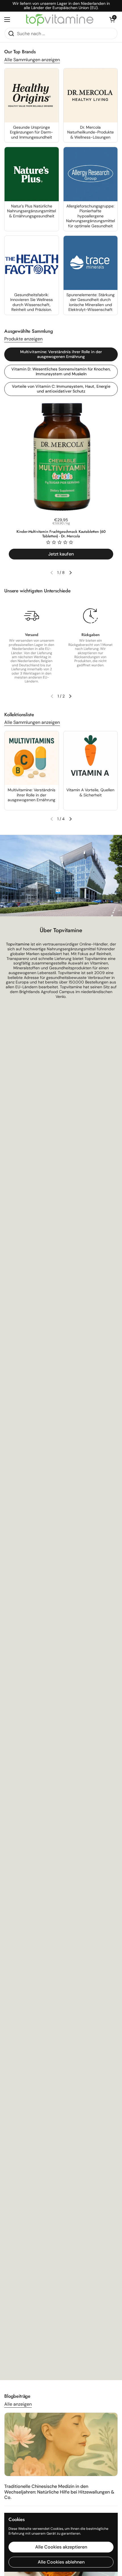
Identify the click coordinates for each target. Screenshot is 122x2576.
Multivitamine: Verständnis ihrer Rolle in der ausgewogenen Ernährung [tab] (61, 354)
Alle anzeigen (18, 2404)
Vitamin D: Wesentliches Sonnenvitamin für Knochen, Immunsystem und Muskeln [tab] (61, 372)
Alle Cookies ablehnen (61, 2562)
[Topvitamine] (60, 20)
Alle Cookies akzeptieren (61, 2547)
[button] (112, 20)
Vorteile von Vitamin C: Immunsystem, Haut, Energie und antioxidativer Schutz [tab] (61, 389)
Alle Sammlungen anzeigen (32, 60)
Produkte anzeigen (23, 339)
